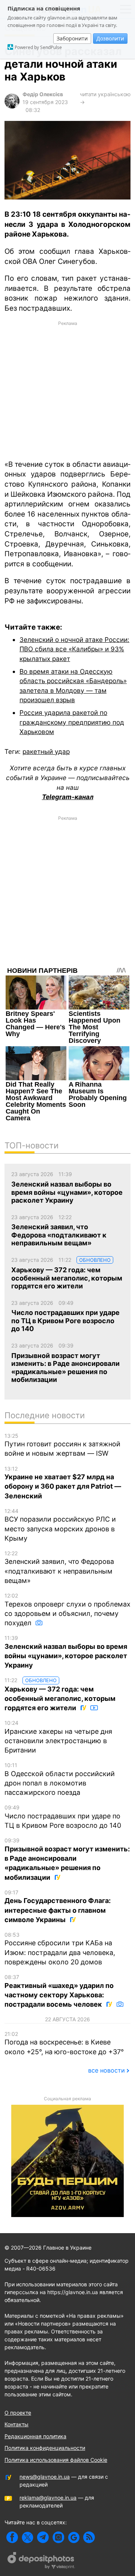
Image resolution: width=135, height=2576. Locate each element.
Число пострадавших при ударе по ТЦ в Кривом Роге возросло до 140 (63, 1817)
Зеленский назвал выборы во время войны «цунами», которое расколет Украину (66, 1652)
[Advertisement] (67, 390)
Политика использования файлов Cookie (56, 2460)
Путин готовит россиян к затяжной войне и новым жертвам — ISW (62, 1445)
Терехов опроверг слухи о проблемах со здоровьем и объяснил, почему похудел (67, 1610)
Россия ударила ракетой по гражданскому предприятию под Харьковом (72, 722)
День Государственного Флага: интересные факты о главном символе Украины (58, 1906)
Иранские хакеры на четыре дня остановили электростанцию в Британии (58, 1737)
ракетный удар (46, 751)
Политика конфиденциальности (45, 2448)
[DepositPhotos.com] (41, 2561)
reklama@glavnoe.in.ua (48, 2498)
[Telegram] (43, 2537)
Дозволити (110, 38)
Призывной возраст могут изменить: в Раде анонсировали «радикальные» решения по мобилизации (67, 1859)
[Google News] (74, 2537)
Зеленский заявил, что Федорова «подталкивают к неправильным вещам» (59, 1567)
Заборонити (72, 38)
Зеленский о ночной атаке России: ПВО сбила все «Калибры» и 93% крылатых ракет (74, 649)
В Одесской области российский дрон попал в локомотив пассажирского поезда (60, 1779)
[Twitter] (28, 2537)
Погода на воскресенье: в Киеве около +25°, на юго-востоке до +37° (64, 2043)
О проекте (18, 2413)
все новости (106, 2070)
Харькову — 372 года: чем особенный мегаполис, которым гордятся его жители (60, 1694)
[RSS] (89, 2537)
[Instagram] (58, 2537)
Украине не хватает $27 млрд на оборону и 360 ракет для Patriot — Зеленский (63, 1483)
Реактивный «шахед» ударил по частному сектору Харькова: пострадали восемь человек (59, 1991)
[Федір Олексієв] (12, 106)
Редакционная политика (35, 2436)
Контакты (16, 2424)
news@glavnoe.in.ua (45, 2477)
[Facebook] (12, 2537)
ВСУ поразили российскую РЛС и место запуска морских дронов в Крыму (60, 1525)
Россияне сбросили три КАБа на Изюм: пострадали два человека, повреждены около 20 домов (60, 1949)
